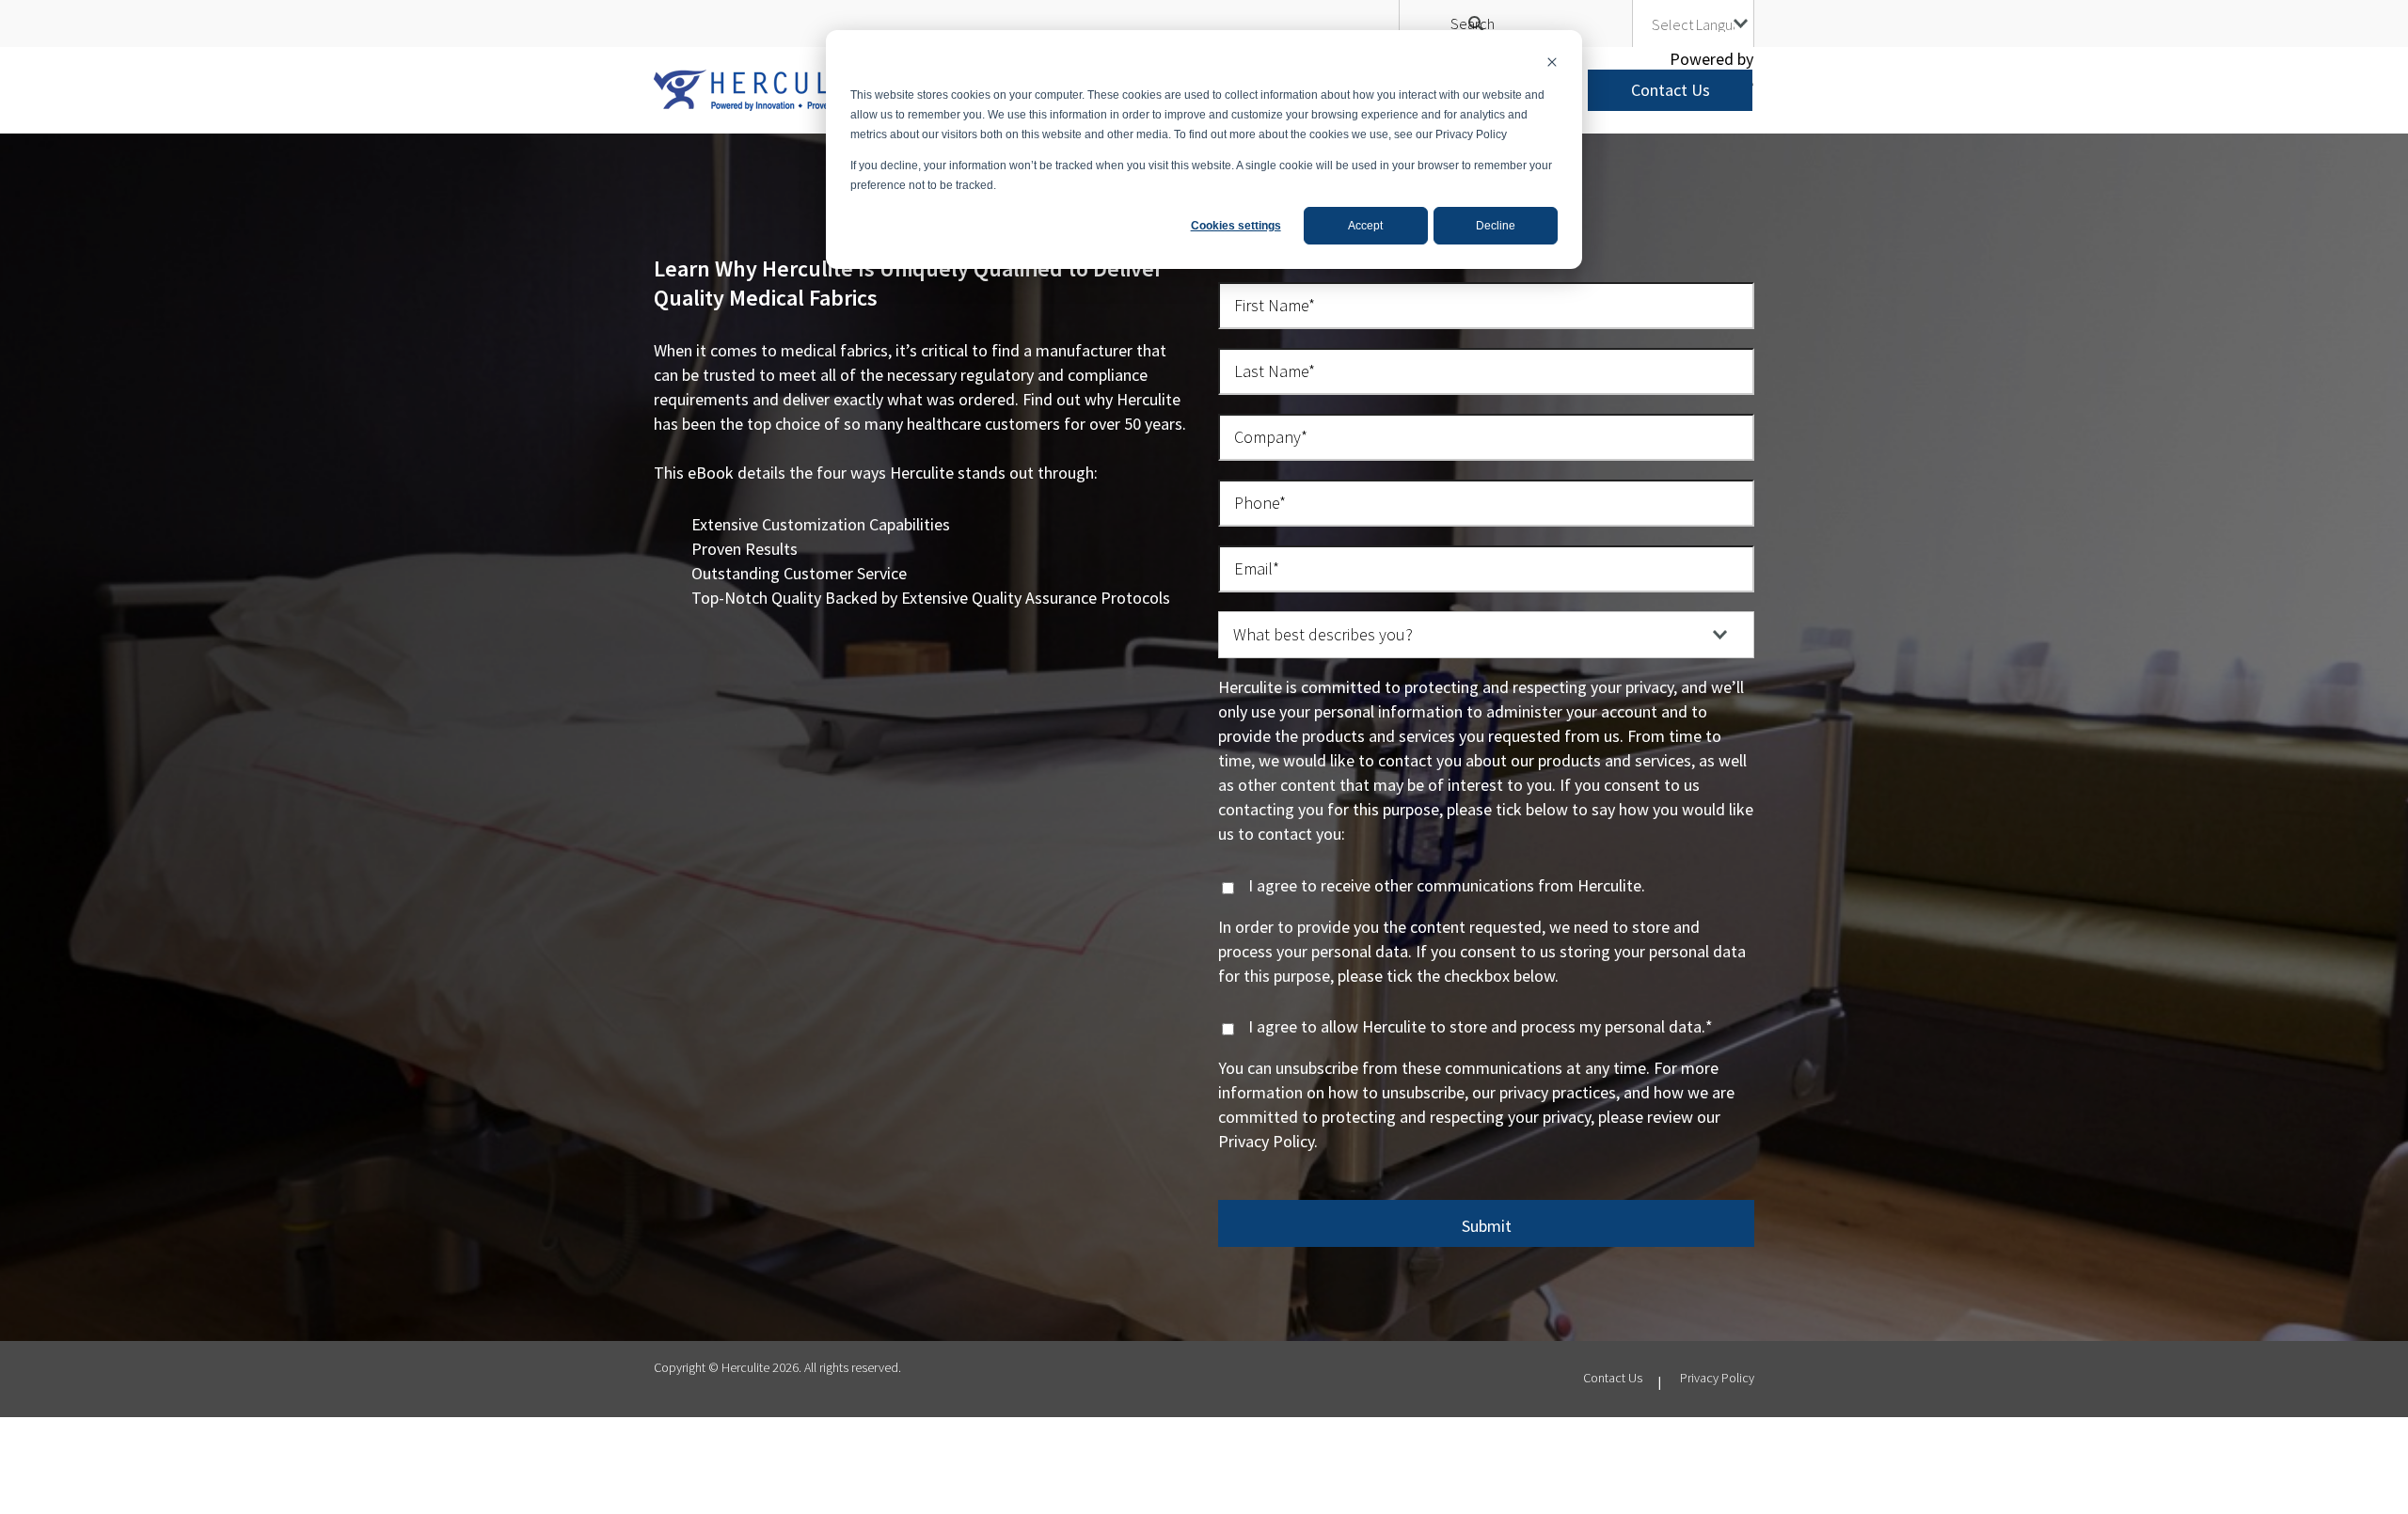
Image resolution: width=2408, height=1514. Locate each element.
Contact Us (1671, 90)
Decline (1496, 226)
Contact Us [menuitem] (1613, 1378)
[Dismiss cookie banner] (1552, 64)
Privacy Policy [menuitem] (1717, 1378)
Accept (1365, 226)
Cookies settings (1236, 226)
